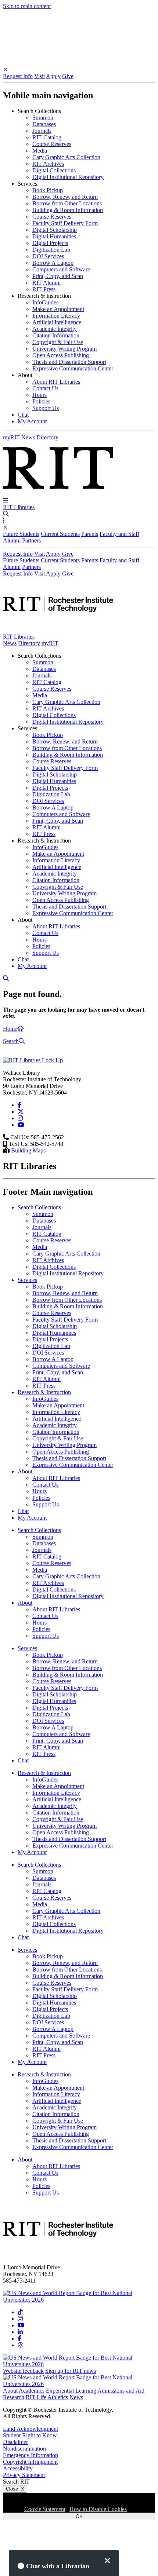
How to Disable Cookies (98, 2509)
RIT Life (36, 2397)
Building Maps (28, 1150)
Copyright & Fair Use (58, 342)
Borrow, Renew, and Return (65, 197)
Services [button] (27, 184)
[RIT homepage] (58, 630)
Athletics (58, 2397)
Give (68, 76)
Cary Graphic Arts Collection (66, 157)
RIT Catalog (47, 137)
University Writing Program (64, 349)
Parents (90, 534)
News (28, 437)
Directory (47, 437)
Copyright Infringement (30, 2462)
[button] (6, 500)
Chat (23, 415)
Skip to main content (27, 6)
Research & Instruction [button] (44, 296)
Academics (32, 2391)
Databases (44, 124)
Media (40, 151)
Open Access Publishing (61, 355)
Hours (39, 395)
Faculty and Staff (119, 534)
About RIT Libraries (56, 382)
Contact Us (45, 388)
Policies (41, 401)
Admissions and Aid (121, 2391)
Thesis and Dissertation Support (69, 362)
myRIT (11, 437)
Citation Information (56, 335)
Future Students (21, 534)
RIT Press (44, 289)
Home (10, 1029)
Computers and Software (61, 269)
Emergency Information (30, 2455)
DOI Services (48, 256)
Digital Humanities (54, 236)
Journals (42, 131)
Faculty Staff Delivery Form (65, 223)
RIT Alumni (46, 283)
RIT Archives (48, 164)
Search (11, 1041)
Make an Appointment (58, 309)
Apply (53, 76)
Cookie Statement (45, 2509)
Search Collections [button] (39, 111)
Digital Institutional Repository (68, 177)
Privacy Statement (24, 2475)
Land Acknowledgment (30, 2429)
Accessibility (18, 2468)
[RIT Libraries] (33, 1060)
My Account (32, 421)
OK (79, 2516)
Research (14, 2397)
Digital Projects (50, 243)
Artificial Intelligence (57, 322)
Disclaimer (15, 2442)
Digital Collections (54, 170)
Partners (31, 540)
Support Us (46, 408)
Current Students (60, 534)
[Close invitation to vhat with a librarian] (107, 2561)
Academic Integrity (55, 329)
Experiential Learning (71, 2391)
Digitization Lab (51, 250)
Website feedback (23, 2371)
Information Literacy (56, 316)
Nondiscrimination (24, 2449)
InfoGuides (45, 302)
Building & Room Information (68, 210)
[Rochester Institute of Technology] (58, 494)
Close (15, 2489)
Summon (43, 118)
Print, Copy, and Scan (58, 276)
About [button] (25, 375)
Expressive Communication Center (73, 368)
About (10, 2391)
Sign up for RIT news (71, 2371)
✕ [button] (5, 70)
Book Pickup (48, 190)
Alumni (12, 540)
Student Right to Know (30, 2435)
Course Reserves (52, 144)
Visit (39, 76)
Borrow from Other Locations (67, 203)
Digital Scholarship (55, 230)
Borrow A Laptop (53, 263)
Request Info (18, 76)
